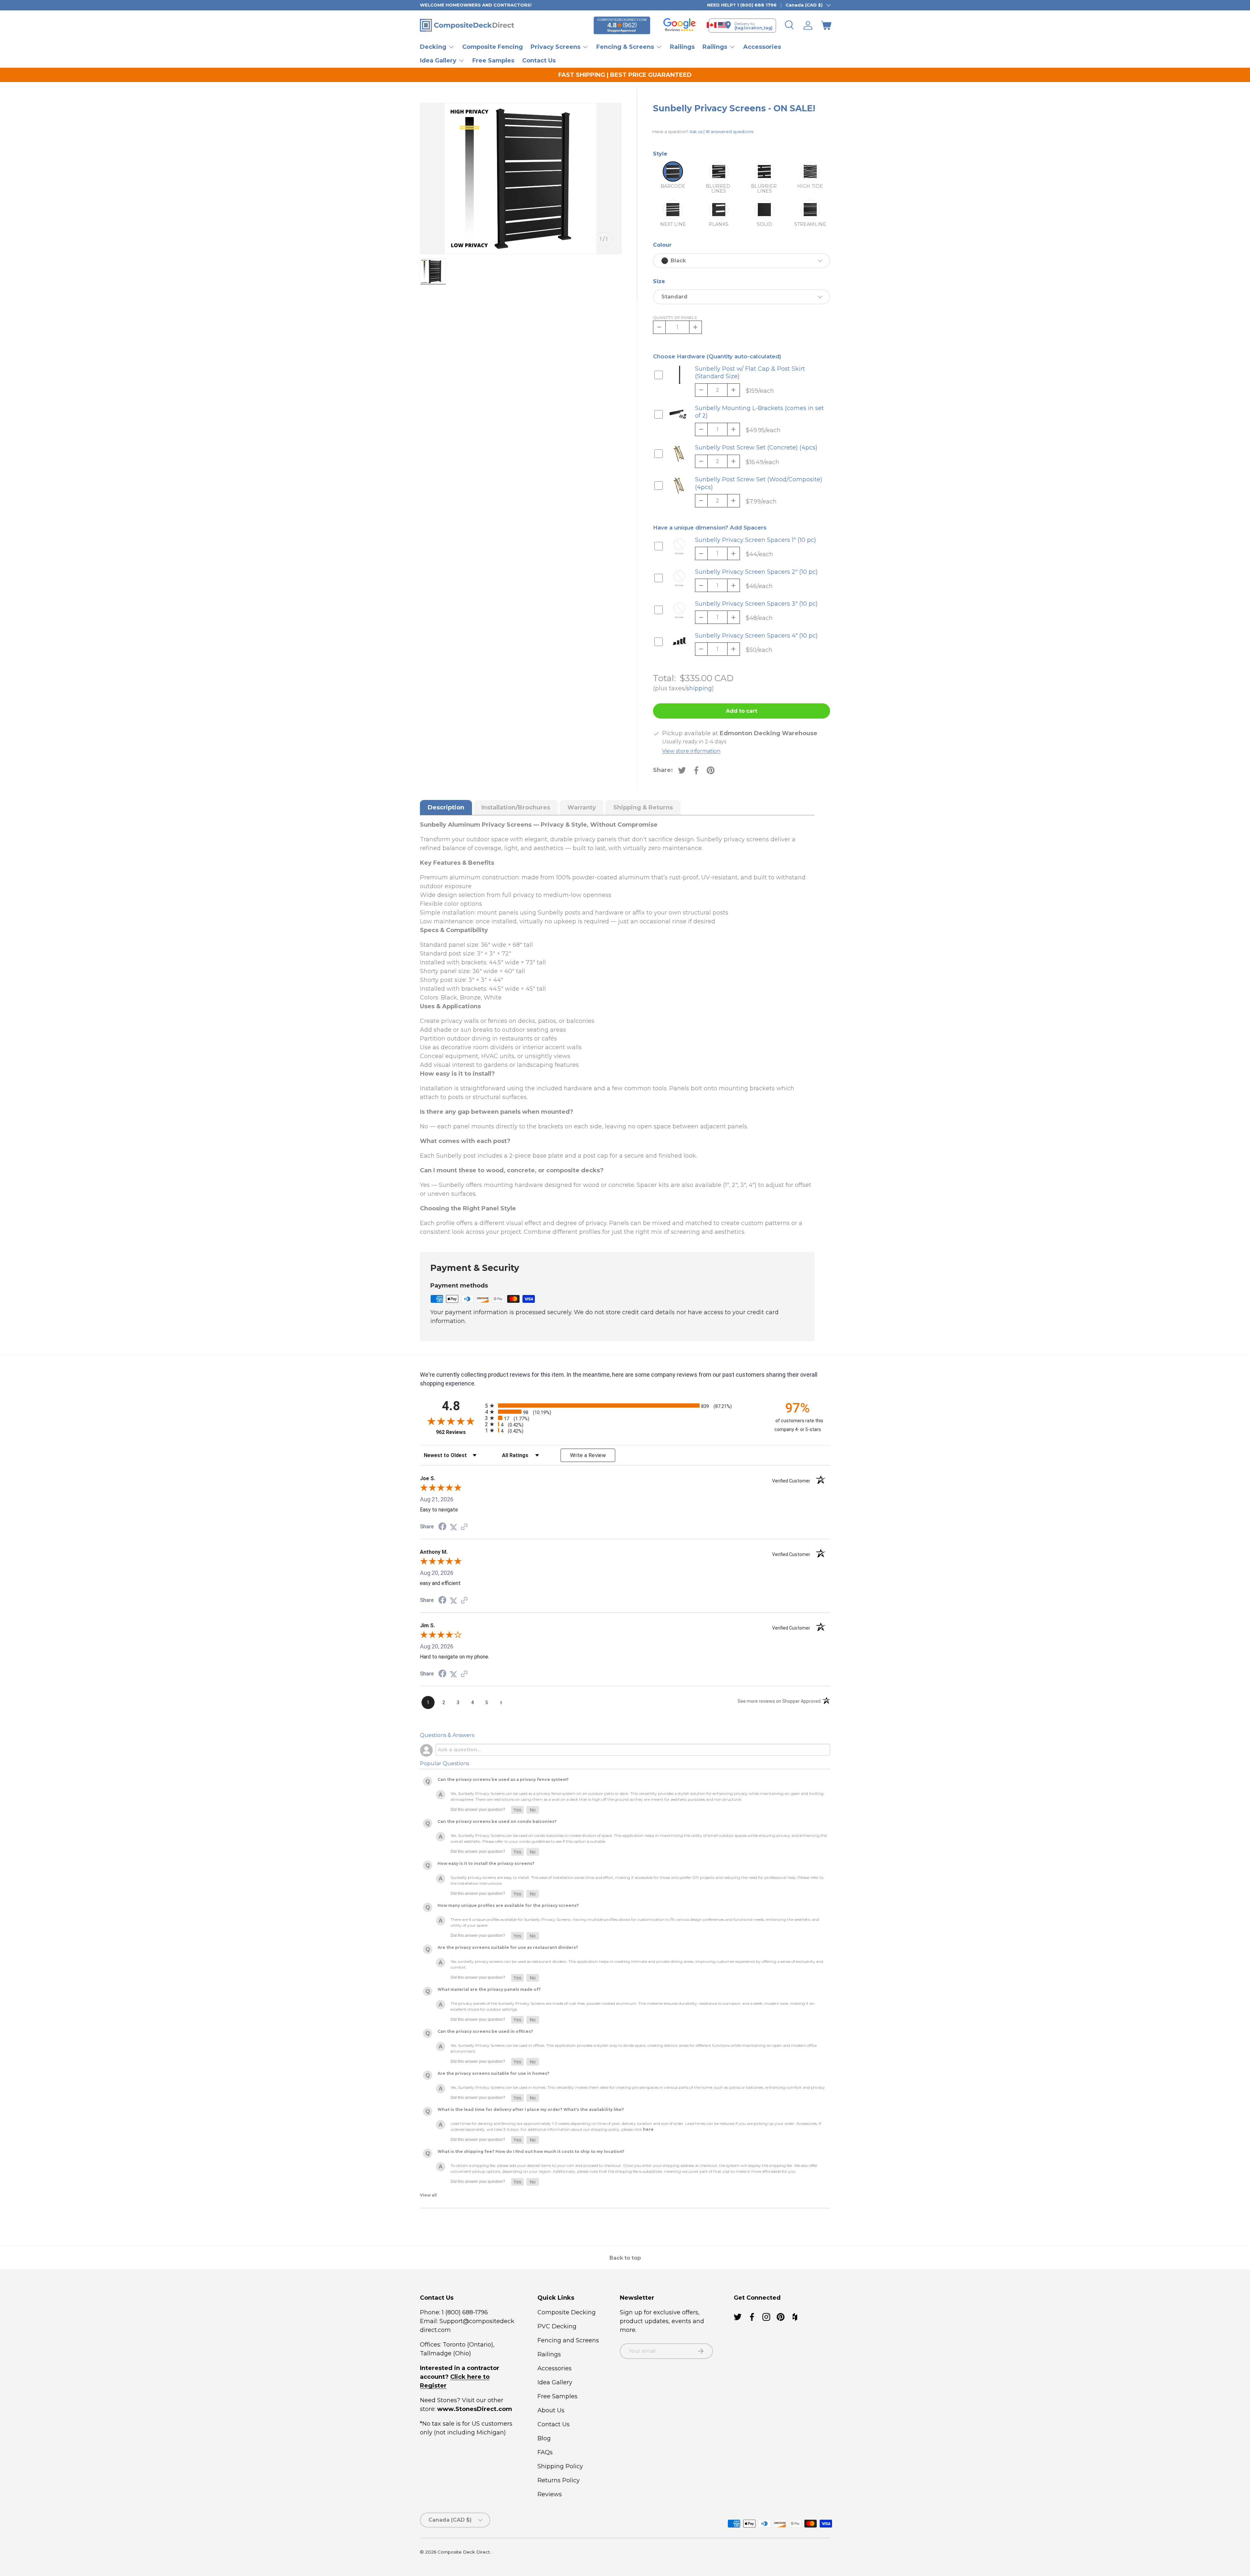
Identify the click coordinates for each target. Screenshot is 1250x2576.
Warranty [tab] (582, 807)
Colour (662, 245)
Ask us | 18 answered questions (721, 131)
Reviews (550, 2494)
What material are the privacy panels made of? (489, 1989)
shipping (699, 688)
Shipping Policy (560, 2466)
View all (428, 2195)
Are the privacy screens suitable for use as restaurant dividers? (508, 1947)
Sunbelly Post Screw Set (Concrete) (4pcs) (756, 448)
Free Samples (493, 60)
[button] (826, 25)
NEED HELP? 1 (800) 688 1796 (742, 5)
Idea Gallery (555, 2382)
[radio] (623, 1405)
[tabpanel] (617, 1028)
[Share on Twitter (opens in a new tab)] (453, 1527)
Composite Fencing (493, 47)
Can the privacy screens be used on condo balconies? (497, 1821)
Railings (682, 47)
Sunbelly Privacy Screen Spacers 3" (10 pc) (756, 604)
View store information (691, 751)
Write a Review (588, 1455)
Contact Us (539, 60)
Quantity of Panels (675, 317)
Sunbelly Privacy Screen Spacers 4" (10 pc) (756, 636)
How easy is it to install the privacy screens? (486, 1863)
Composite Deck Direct (464, 2552)
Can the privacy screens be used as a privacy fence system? (503, 1779)
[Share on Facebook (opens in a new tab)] (442, 1527)
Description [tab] (446, 807)
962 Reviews (459, 1432)
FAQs (545, 2452)
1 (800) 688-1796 (464, 2312)
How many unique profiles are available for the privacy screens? (508, 1905)
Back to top (625, 2258)
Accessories (762, 47)
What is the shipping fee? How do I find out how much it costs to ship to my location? (531, 2151)
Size (659, 281)
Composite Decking (567, 2312)
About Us (551, 2410)
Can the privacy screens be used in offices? (485, 2031)
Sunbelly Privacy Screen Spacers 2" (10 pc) (756, 572)
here (648, 2129)
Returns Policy (559, 2480)
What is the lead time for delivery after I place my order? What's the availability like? (531, 2109)
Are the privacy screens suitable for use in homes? (493, 2073)
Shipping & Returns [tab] (643, 807)
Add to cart (742, 711)
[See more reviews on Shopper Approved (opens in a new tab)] (464, 1527)
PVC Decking (557, 2326)
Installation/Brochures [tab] (516, 807)
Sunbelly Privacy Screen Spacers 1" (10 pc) (756, 540)
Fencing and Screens (568, 2340)
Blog (544, 2438)
